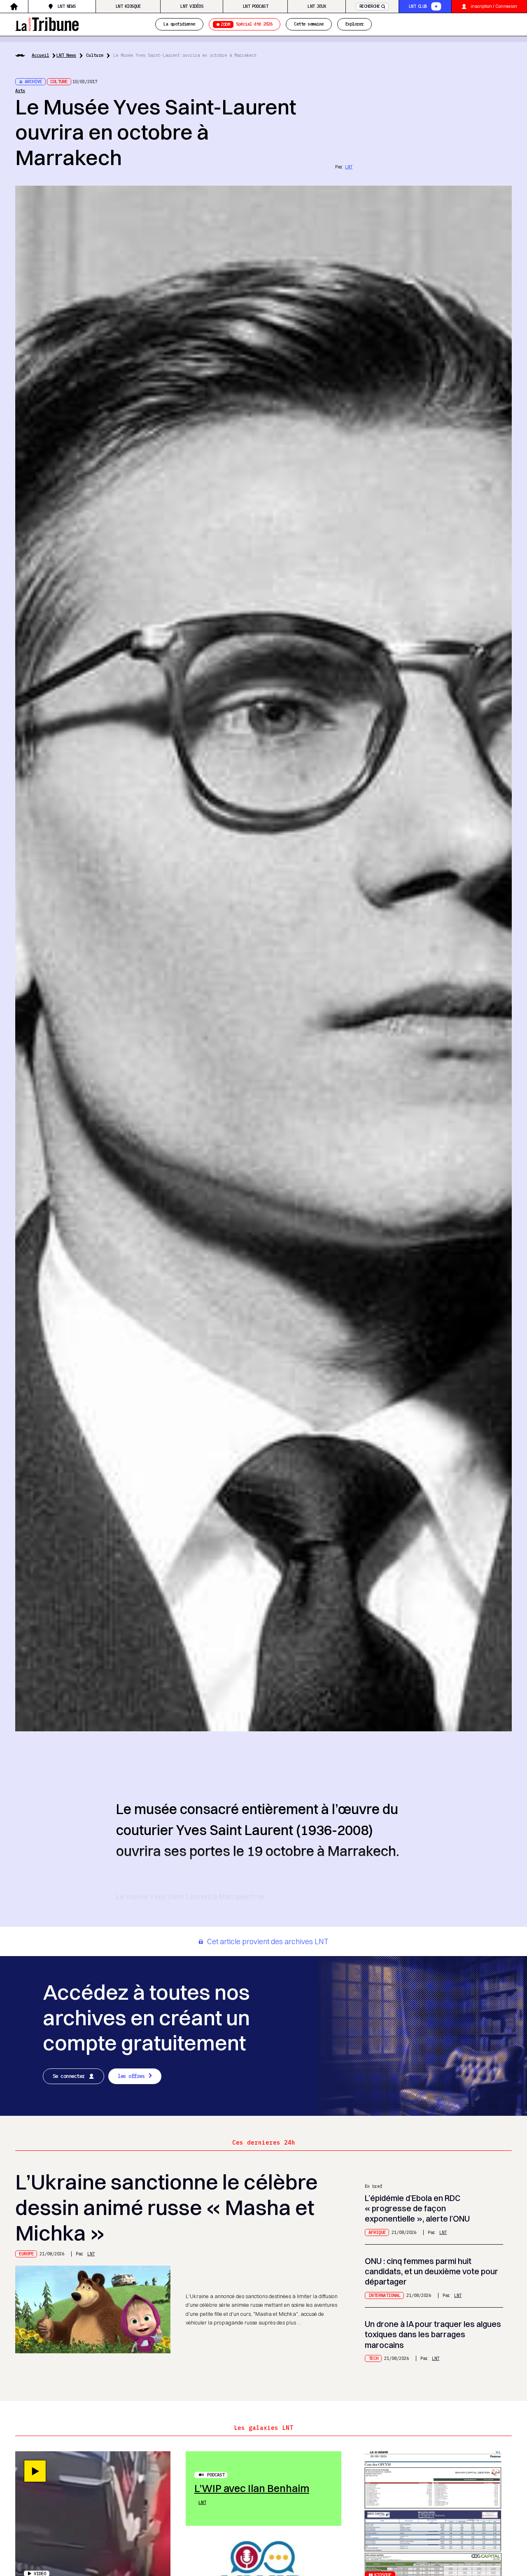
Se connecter (69, 2076)
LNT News (67, 6)
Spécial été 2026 (246, 24)
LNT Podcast (255, 6)
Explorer (354, 24)
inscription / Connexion (494, 6)
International (385, 2295)
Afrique (377, 2232)
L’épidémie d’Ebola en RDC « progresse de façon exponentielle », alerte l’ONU (417, 2208)
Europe (26, 2254)
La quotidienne (179, 24)
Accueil (40, 55)
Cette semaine (309, 24)
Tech (373, 2358)
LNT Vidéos (192, 6)
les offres (131, 2076)
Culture (95, 55)
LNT (349, 167)
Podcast (216, 2475)
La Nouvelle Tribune (47, 23)
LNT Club (418, 6)
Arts (20, 91)
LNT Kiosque (128, 6)
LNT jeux (317, 6)
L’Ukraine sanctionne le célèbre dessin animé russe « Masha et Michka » (167, 2207)
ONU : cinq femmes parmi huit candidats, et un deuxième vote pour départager (431, 2271)
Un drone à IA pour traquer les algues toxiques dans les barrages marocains (433, 2334)
